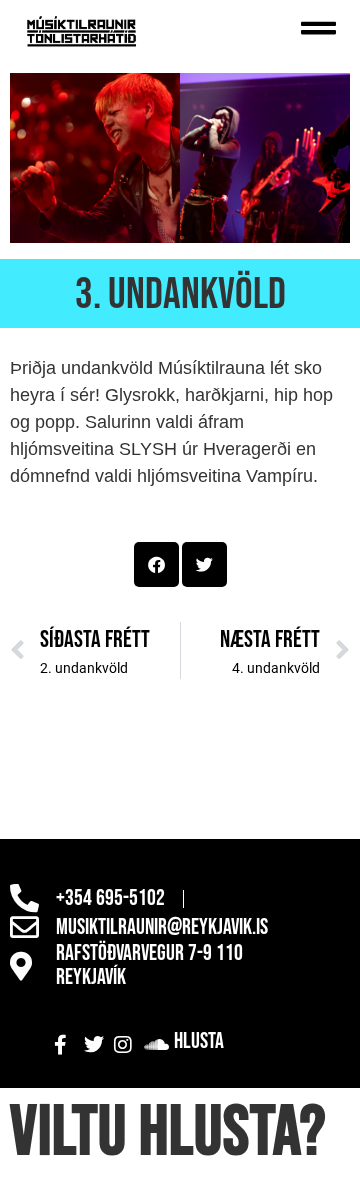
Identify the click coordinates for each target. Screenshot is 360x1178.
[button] (156, 564)
